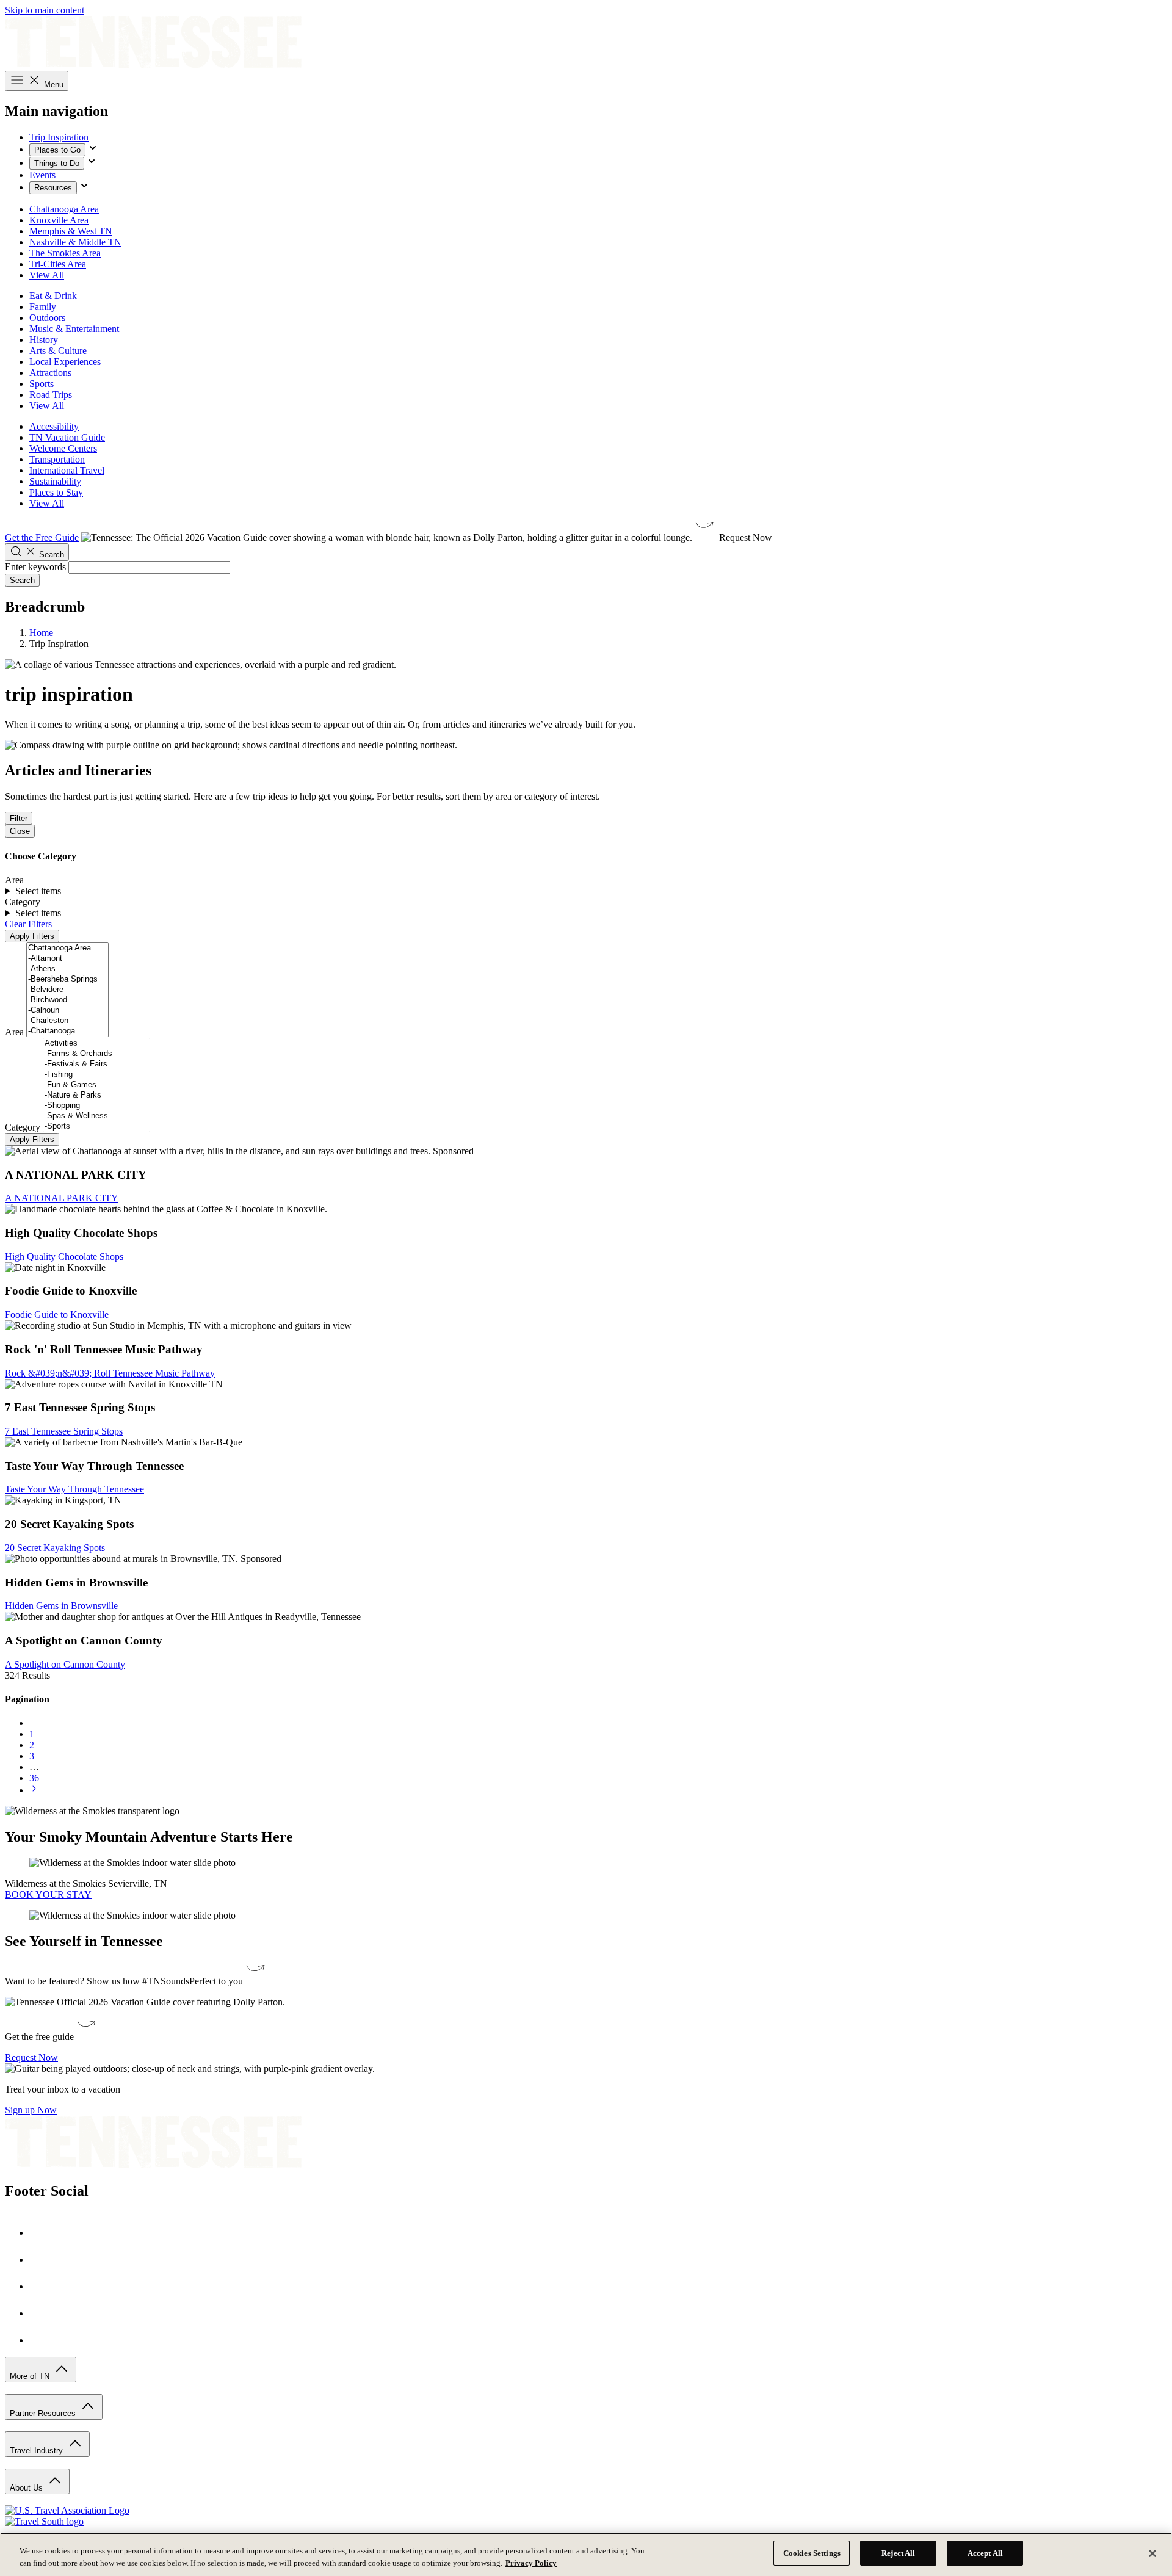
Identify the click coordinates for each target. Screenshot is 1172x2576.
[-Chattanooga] (67, 1031)
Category (23, 1127)
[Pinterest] (42, 2286)
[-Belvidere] (67, 990)
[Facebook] (42, 2233)
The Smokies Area (65, 253)
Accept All (985, 2553)
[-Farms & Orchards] (96, 1054)
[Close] (1152, 2553)
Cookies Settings (812, 2553)
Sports (42, 384)
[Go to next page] (34, 1790)
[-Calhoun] (67, 1011)
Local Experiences (65, 362)
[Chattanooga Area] (67, 948)
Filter (19, 818)
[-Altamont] (67, 959)
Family (43, 307)
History (44, 340)
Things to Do (57, 163)
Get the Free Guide (42, 537)
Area (14, 1032)
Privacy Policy (531, 2563)
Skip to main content (45, 10)
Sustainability (55, 481)
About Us (27, 2488)
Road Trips (51, 395)
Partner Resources (44, 2413)
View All (47, 275)
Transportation (57, 459)
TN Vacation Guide (67, 437)
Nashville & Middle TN (75, 242)
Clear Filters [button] (28, 924)
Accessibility (54, 426)
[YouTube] (42, 2313)
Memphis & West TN (71, 231)
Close (20, 831)
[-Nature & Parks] (96, 1095)
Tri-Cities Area (58, 264)
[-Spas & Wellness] (96, 1116)
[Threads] (42, 2340)
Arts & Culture (58, 351)
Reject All (898, 2553)
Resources (53, 188)
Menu (52, 85)
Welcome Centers (63, 448)
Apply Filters (32, 936)
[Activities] (96, 1044)
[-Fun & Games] (96, 1085)
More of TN (31, 2376)
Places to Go (57, 150)
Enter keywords (35, 567)
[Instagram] (42, 2259)
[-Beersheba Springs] (67, 979)
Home (41, 633)
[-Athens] (67, 969)
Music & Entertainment (74, 329)
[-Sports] (96, 1127)
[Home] (153, 65)
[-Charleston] (67, 1021)
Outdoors (47, 318)
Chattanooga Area (64, 209)
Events (42, 175)
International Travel (67, 470)
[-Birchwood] (67, 1000)
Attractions (50, 373)
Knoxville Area (59, 220)
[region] (586, 2554)
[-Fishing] (96, 1075)
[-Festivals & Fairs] (96, 1064)
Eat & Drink (53, 296)
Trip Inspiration (59, 137)
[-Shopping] (96, 1106)
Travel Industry (38, 2451)
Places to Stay (56, 492)
